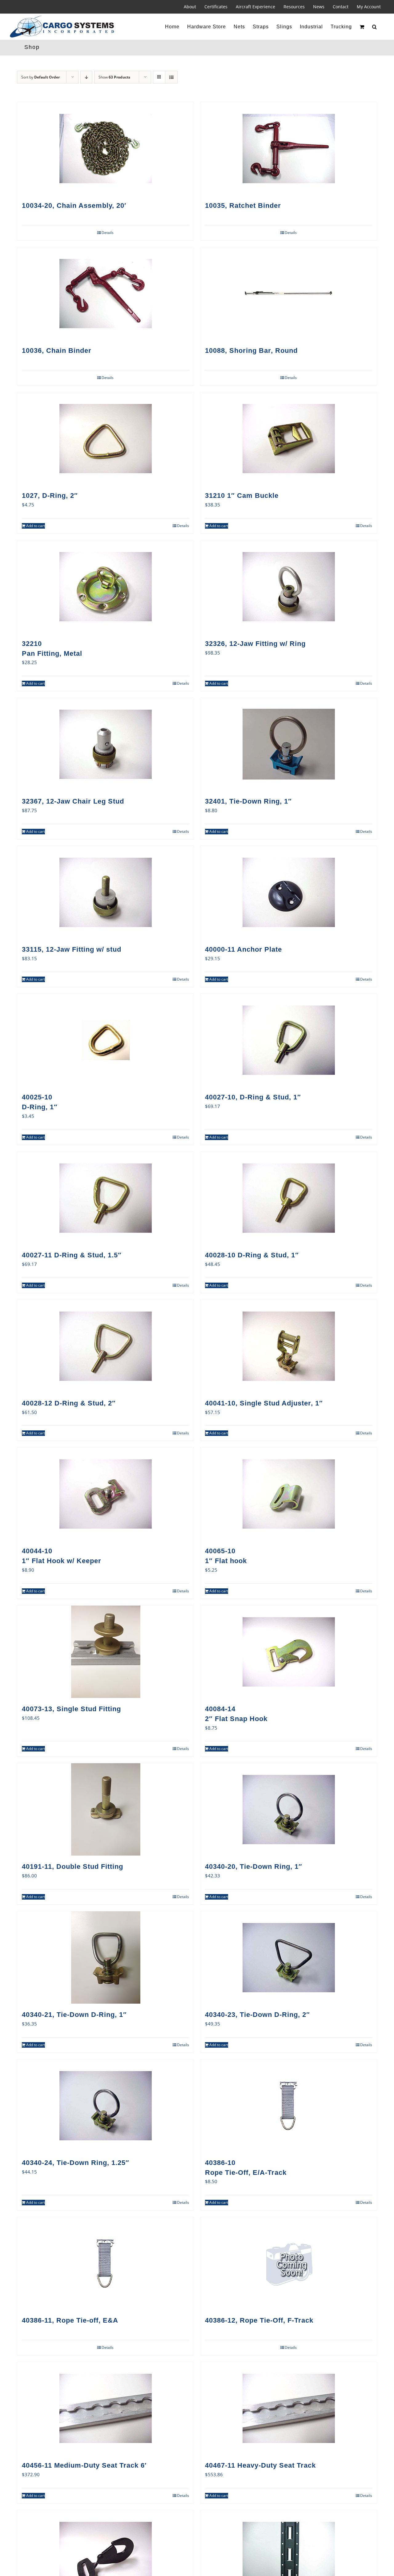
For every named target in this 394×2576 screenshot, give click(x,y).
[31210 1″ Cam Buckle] (289, 438)
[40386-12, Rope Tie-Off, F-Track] (289, 2263)
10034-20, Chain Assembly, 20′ (74, 206)
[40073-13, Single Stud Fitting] (105, 1652)
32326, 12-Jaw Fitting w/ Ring (255, 644)
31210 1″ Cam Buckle (242, 496)
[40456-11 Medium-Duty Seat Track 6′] (105, 2408)
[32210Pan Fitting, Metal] (105, 587)
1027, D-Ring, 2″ (50, 496)
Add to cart (36, 526)
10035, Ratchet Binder (243, 206)
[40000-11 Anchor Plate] (289, 892)
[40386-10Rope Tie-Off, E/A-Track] (289, 2106)
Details (108, 233)
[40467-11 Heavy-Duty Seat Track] (289, 2408)
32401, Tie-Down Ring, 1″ (248, 801)
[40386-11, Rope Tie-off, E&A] (105, 2263)
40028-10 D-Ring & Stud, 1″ (252, 1255)
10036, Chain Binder (57, 351)
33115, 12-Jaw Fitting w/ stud (72, 949)
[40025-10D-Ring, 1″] (105, 1040)
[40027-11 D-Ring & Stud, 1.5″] (105, 1198)
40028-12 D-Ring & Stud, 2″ (69, 1403)
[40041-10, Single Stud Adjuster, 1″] (289, 1346)
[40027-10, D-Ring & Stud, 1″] (289, 1040)
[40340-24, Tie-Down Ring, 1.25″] (105, 2106)
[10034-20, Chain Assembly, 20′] (105, 148)
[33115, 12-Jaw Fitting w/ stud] (105, 892)
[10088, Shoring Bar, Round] (289, 293)
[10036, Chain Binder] (105, 293)
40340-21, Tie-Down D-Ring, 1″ (74, 2015)
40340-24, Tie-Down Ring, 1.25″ (76, 2163)
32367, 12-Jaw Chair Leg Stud (73, 801)
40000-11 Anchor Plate (243, 949)
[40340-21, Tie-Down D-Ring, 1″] (105, 1957)
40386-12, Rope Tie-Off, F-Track (259, 2320)
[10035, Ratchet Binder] (289, 148)
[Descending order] (86, 77)
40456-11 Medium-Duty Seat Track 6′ (84, 2465)
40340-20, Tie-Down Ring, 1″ (254, 1866)
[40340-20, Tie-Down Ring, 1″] (289, 1809)
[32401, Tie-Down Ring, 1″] (289, 744)
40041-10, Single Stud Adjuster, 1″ (264, 1403)
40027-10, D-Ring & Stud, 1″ (253, 1097)
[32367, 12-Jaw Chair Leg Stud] (105, 744)
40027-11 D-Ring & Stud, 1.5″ (72, 1255)
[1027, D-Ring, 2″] (105, 438)
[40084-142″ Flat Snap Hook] (289, 1652)
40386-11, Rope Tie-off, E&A (70, 2320)
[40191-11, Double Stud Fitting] (105, 1809)
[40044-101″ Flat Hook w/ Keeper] (105, 1494)
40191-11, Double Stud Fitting (72, 1866)
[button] (375, 27)
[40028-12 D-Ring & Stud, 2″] (105, 1346)
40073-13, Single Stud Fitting (71, 1709)
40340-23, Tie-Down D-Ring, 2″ (257, 2015)
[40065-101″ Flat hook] (289, 1494)
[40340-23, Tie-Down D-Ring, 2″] (289, 1957)
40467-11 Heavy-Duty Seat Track (260, 2465)
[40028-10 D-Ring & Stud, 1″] (289, 1198)
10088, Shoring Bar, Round (251, 351)
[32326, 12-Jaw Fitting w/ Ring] (289, 587)
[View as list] (171, 77)
